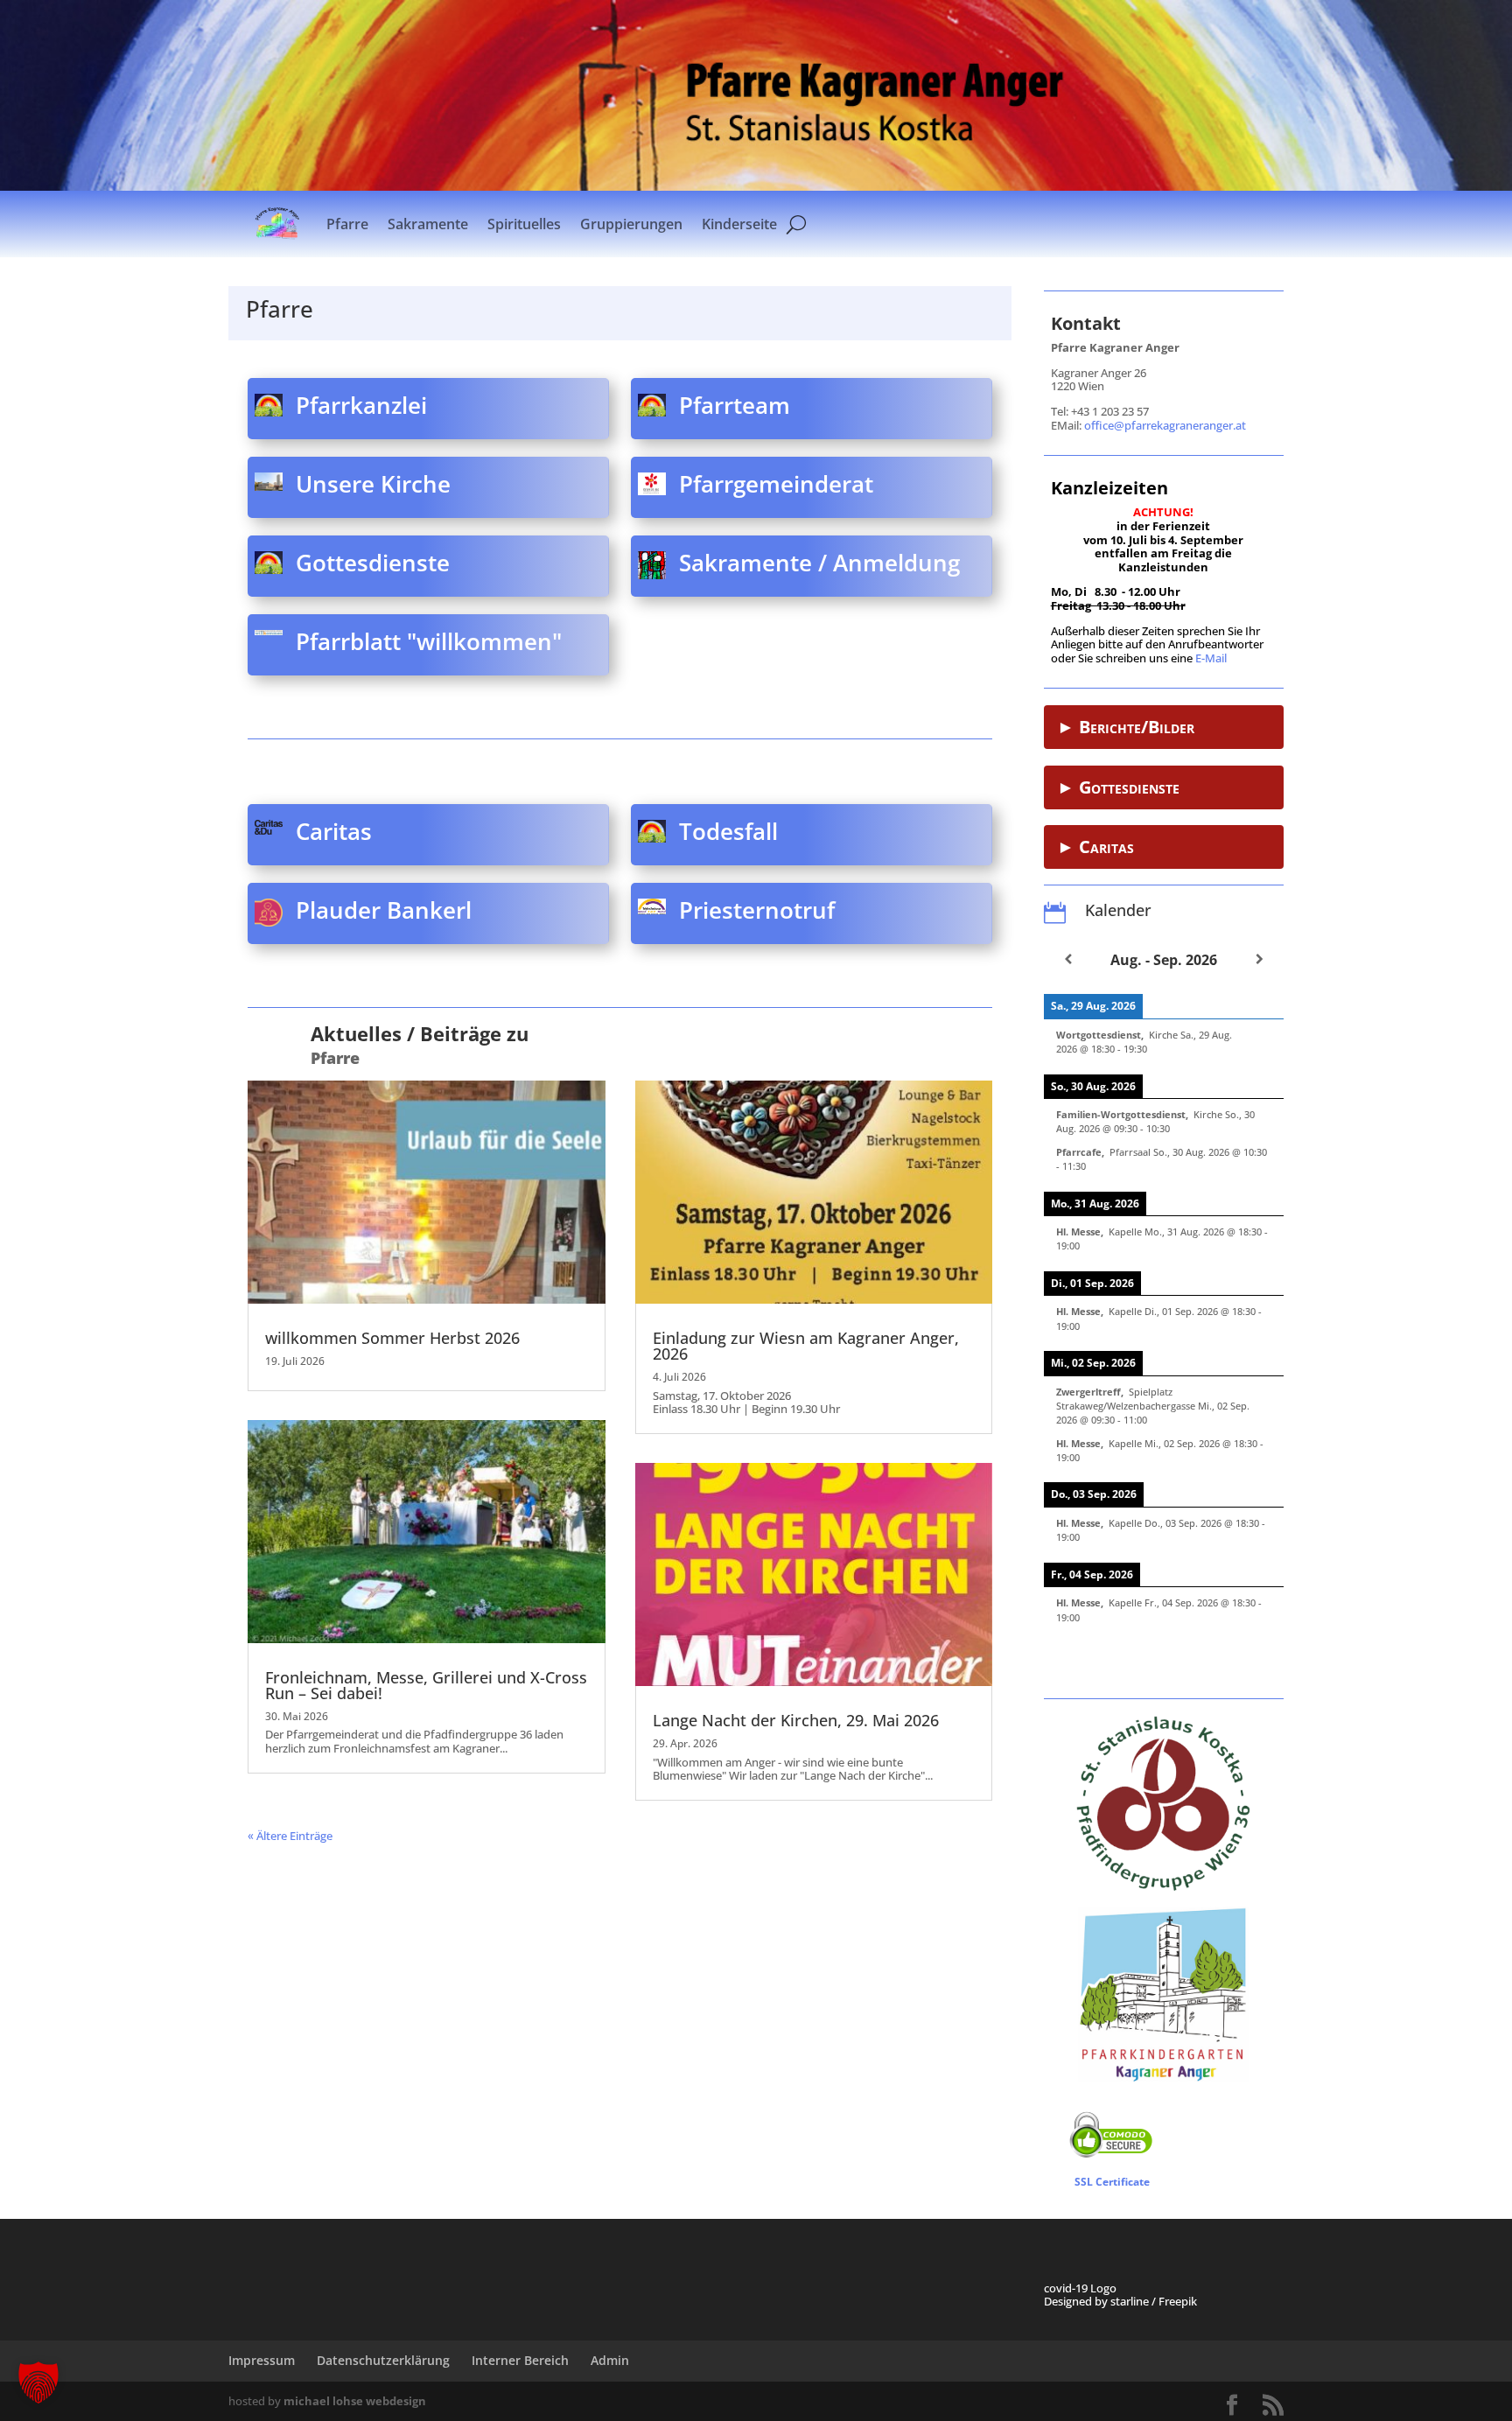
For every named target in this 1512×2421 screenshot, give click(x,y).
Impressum (262, 2360)
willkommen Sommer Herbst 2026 (392, 1338)
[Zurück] (1068, 959)
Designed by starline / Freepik (1120, 2301)
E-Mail (1211, 658)
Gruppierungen (631, 224)
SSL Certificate (1112, 2182)
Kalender (1118, 910)
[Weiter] (1260, 959)
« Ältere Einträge (290, 1836)
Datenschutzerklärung (383, 2360)
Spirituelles (524, 224)
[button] (38, 2383)
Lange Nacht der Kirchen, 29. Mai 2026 (796, 1720)
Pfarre (347, 224)
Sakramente (428, 224)
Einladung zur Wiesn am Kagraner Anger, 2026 (806, 1346)
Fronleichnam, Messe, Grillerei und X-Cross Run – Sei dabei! (426, 1685)
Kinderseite (739, 224)
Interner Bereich (520, 2360)
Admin (610, 2360)
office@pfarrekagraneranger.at (1165, 425)
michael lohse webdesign (355, 2401)
